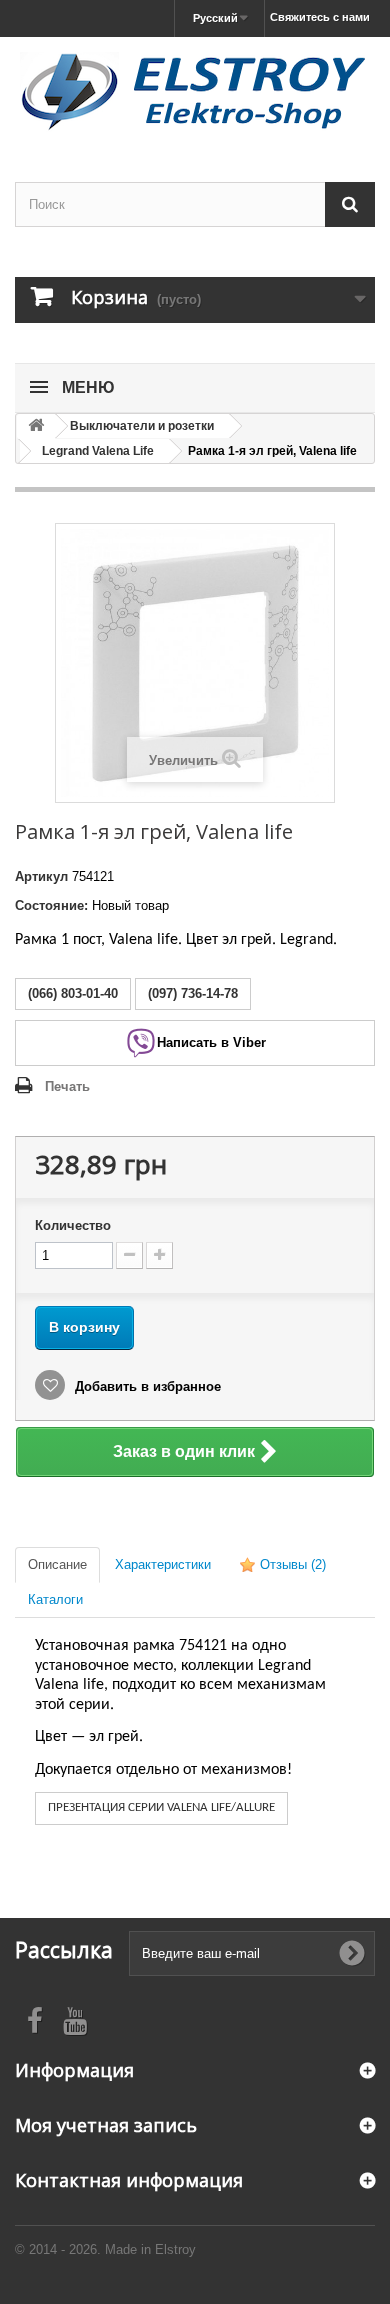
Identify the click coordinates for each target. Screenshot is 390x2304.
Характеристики (163, 1564)
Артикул (41, 876)
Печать (67, 1086)
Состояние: (51, 905)
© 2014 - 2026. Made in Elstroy (105, 2249)
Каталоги (55, 1599)
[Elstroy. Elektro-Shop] (195, 92)
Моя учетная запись (106, 2125)
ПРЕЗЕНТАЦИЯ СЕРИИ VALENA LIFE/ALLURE (161, 1807)
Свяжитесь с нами (320, 17)
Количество (73, 1225)
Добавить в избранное (146, 1386)
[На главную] (36, 426)
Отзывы (291, 1564)
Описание (57, 1564)
